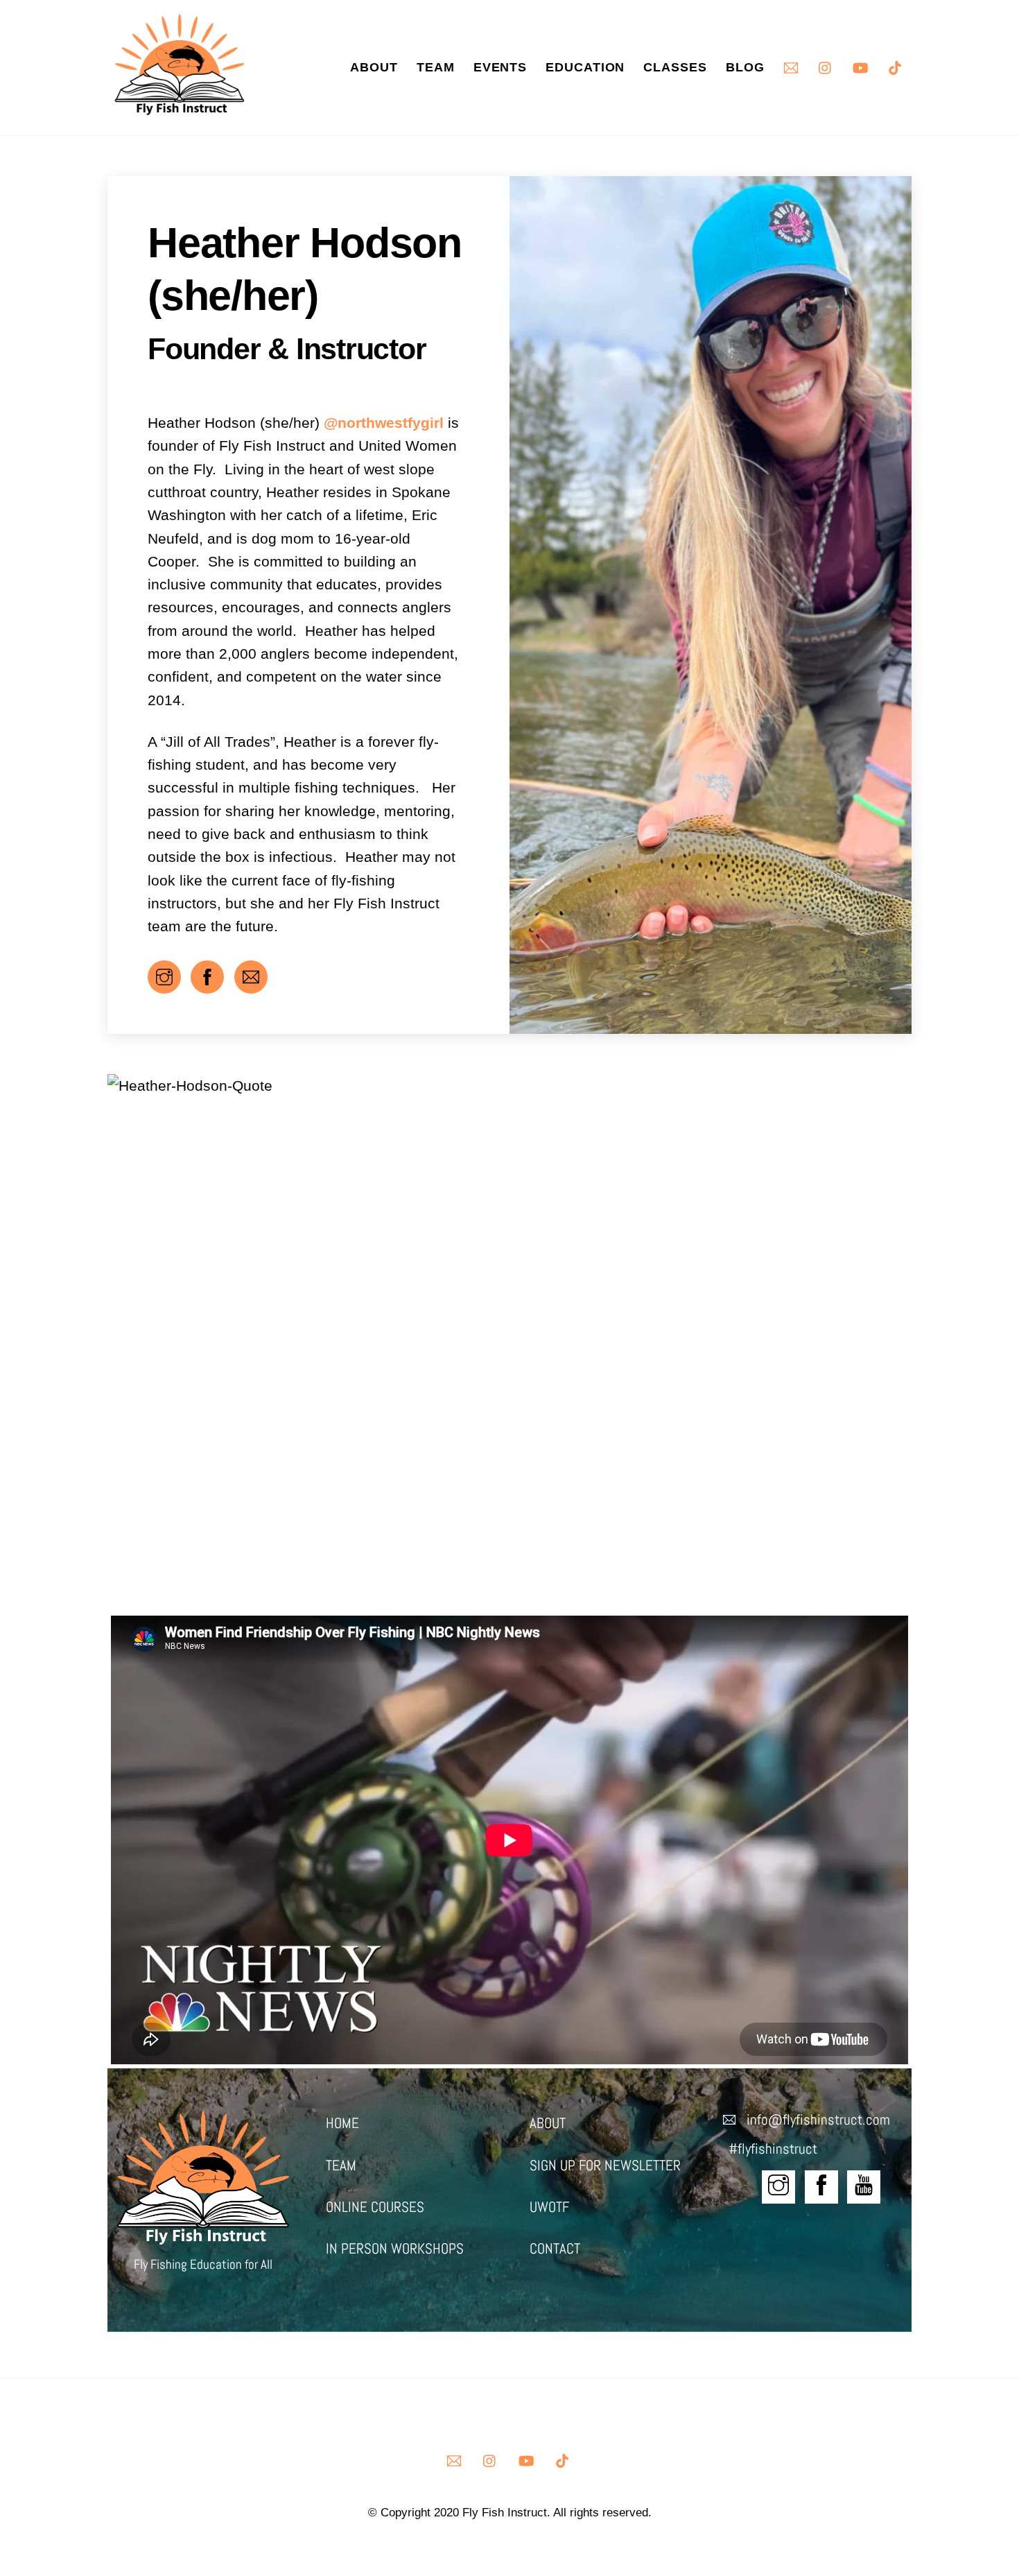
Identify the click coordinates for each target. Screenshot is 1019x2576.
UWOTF (549, 2207)
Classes (675, 67)
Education (585, 67)
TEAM (341, 2166)
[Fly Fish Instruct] (180, 108)
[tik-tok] (895, 66)
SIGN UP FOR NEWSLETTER (605, 2166)
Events (500, 67)
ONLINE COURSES (375, 2207)
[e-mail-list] (791, 66)
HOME (342, 2123)
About (374, 67)
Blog (745, 67)
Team (436, 67)
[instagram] (826, 66)
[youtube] (860, 66)
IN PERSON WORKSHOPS (395, 2249)
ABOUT (548, 2123)
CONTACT (555, 2249)
